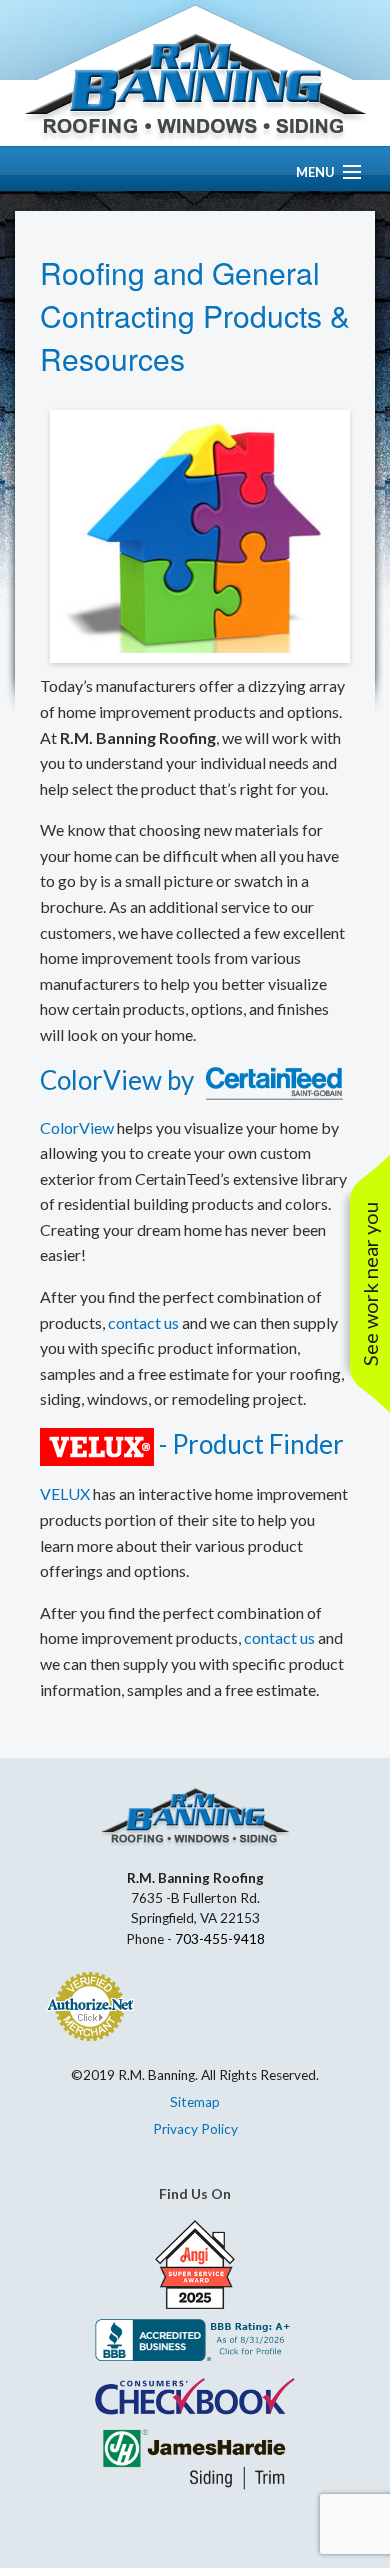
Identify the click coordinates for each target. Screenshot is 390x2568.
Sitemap (195, 2102)
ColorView (101, 1080)
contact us (143, 1322)
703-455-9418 (220, 1939)
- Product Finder (249, 1444)
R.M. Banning (195, 88)
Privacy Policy (195, 2129)
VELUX (65, 1493)
